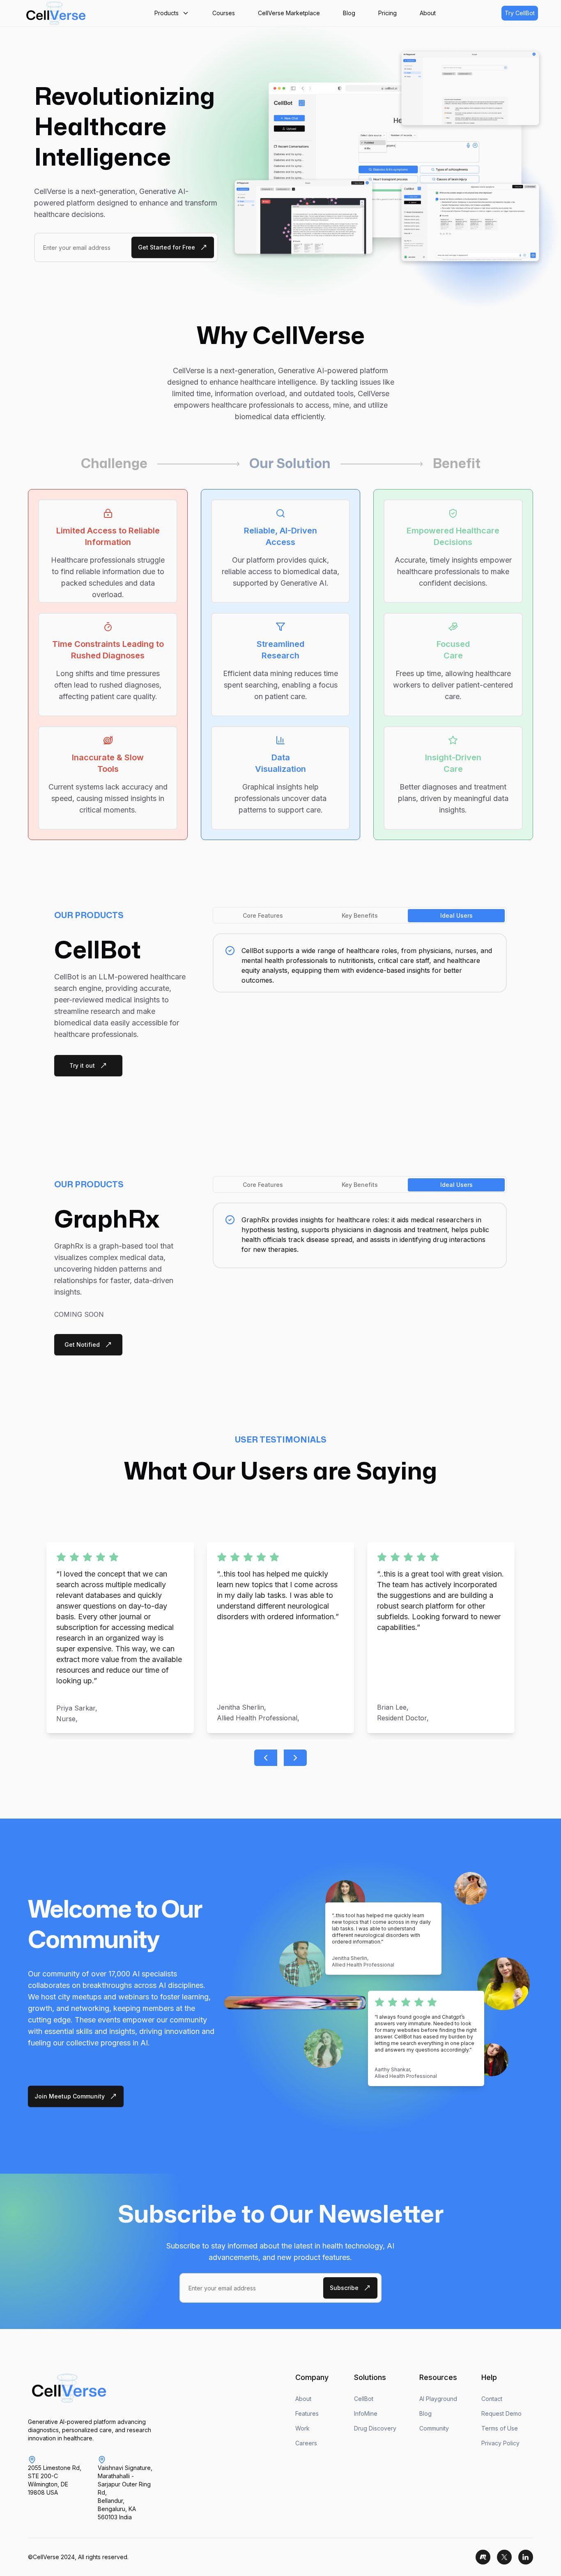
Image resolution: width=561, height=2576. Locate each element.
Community (434, 2428)
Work (302, 2428)
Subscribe (344, 2288)
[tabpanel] (360, 963)
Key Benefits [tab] (360, 915)
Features (307, 2413)
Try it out (82, 1065)
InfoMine (366, 2413)
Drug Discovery (375, 2428)
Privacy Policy (500, 2443)
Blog (425, 2413)
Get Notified (82, 1345)
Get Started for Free (167, 247)
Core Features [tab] (263, 915)
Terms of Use (500, 2428)
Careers (306, 2443)
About (303, 2399)
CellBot (364, 2399)
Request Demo (501, 2413)
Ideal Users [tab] (456, 915)
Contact (492, 2399)
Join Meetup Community (70, 2096)
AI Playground (438, 2399)
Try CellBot (520, 13)
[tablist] (360, 915)
